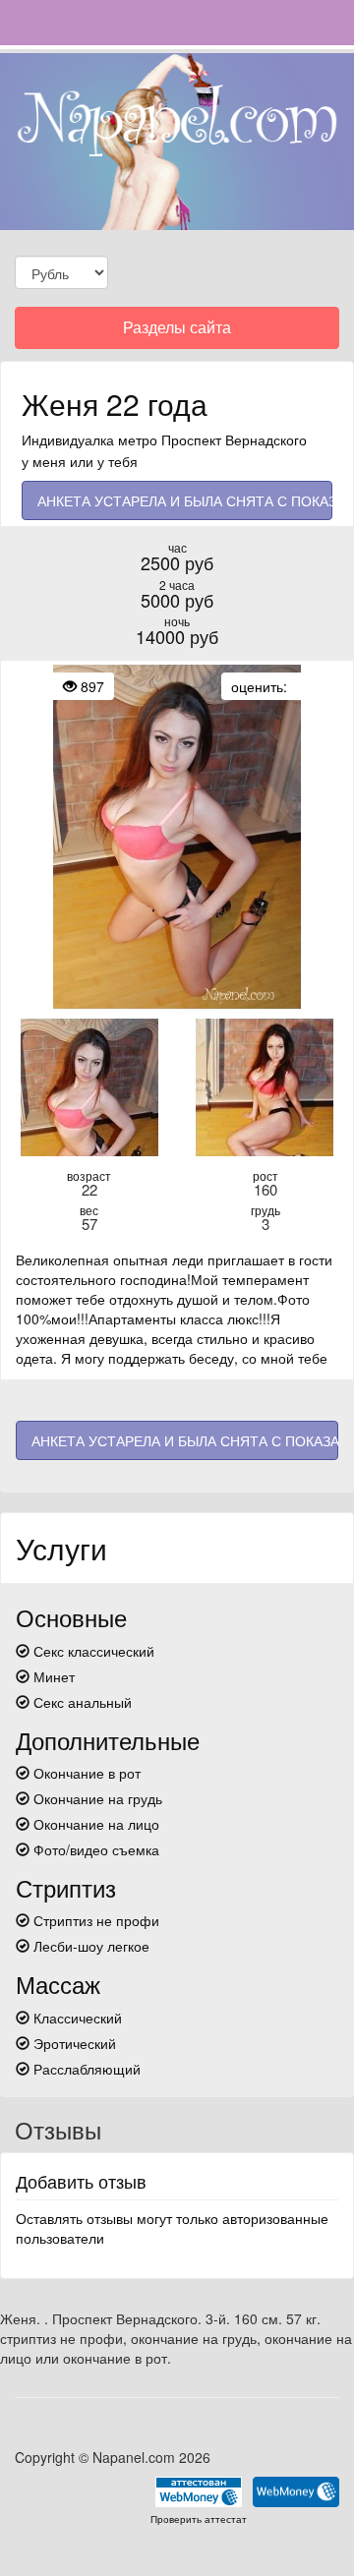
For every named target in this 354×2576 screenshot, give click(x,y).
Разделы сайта (177, 332)
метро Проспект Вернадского (212, 439)
